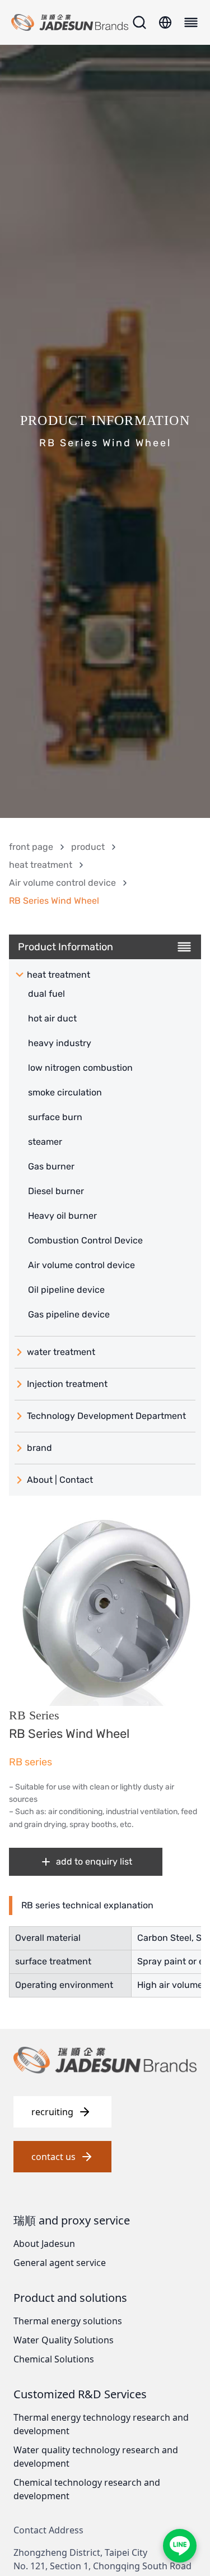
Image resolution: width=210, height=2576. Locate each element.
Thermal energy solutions (68, 2321)
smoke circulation (65, 1092)
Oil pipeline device (66, 1290)
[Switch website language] (165, 22)
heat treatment (41, 865)
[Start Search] (139, 22)
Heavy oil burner (62, 1216)
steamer (45, 1142)
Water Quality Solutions (64, 2340)
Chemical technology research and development (87, 2489)
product (88, 847)
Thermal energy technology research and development (101, 2424)
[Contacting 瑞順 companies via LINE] (180, 2546)
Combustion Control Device (85, 1240)
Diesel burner (56, 1191)
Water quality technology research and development (96, 2457)
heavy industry (60, 1043)
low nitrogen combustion (80, 1068)
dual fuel (46, 994)
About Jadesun (44, 2244)
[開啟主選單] (189, 22)
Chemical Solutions (54, 2359)
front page (31, 847)
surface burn (55, 1117)
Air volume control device (62, 883)
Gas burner (51, 1166)
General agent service (60, 2263)
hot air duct (52, 1018)
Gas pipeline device (69, 1314)
